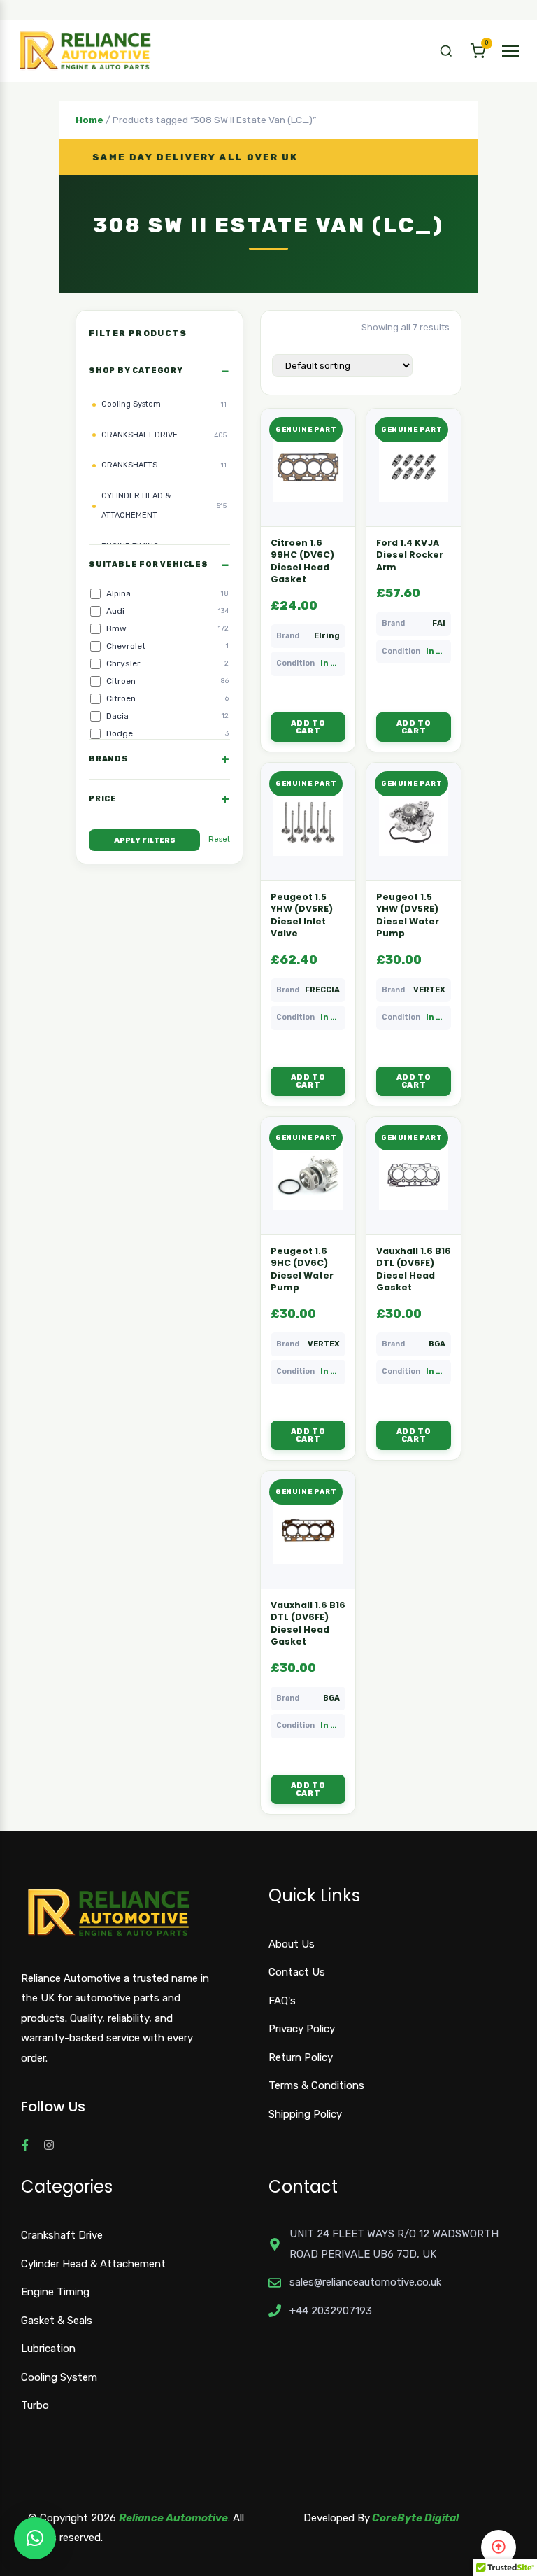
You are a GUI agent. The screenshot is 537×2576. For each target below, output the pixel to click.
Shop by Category (136, 371)
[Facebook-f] (25, 2145)
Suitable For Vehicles (149, 564)
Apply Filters (145, 840)
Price (103, 799)
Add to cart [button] (308, 727)
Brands (109, 759)
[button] (446, 51)
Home (89, 120)
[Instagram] (49, 2145)
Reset (219, 839)
